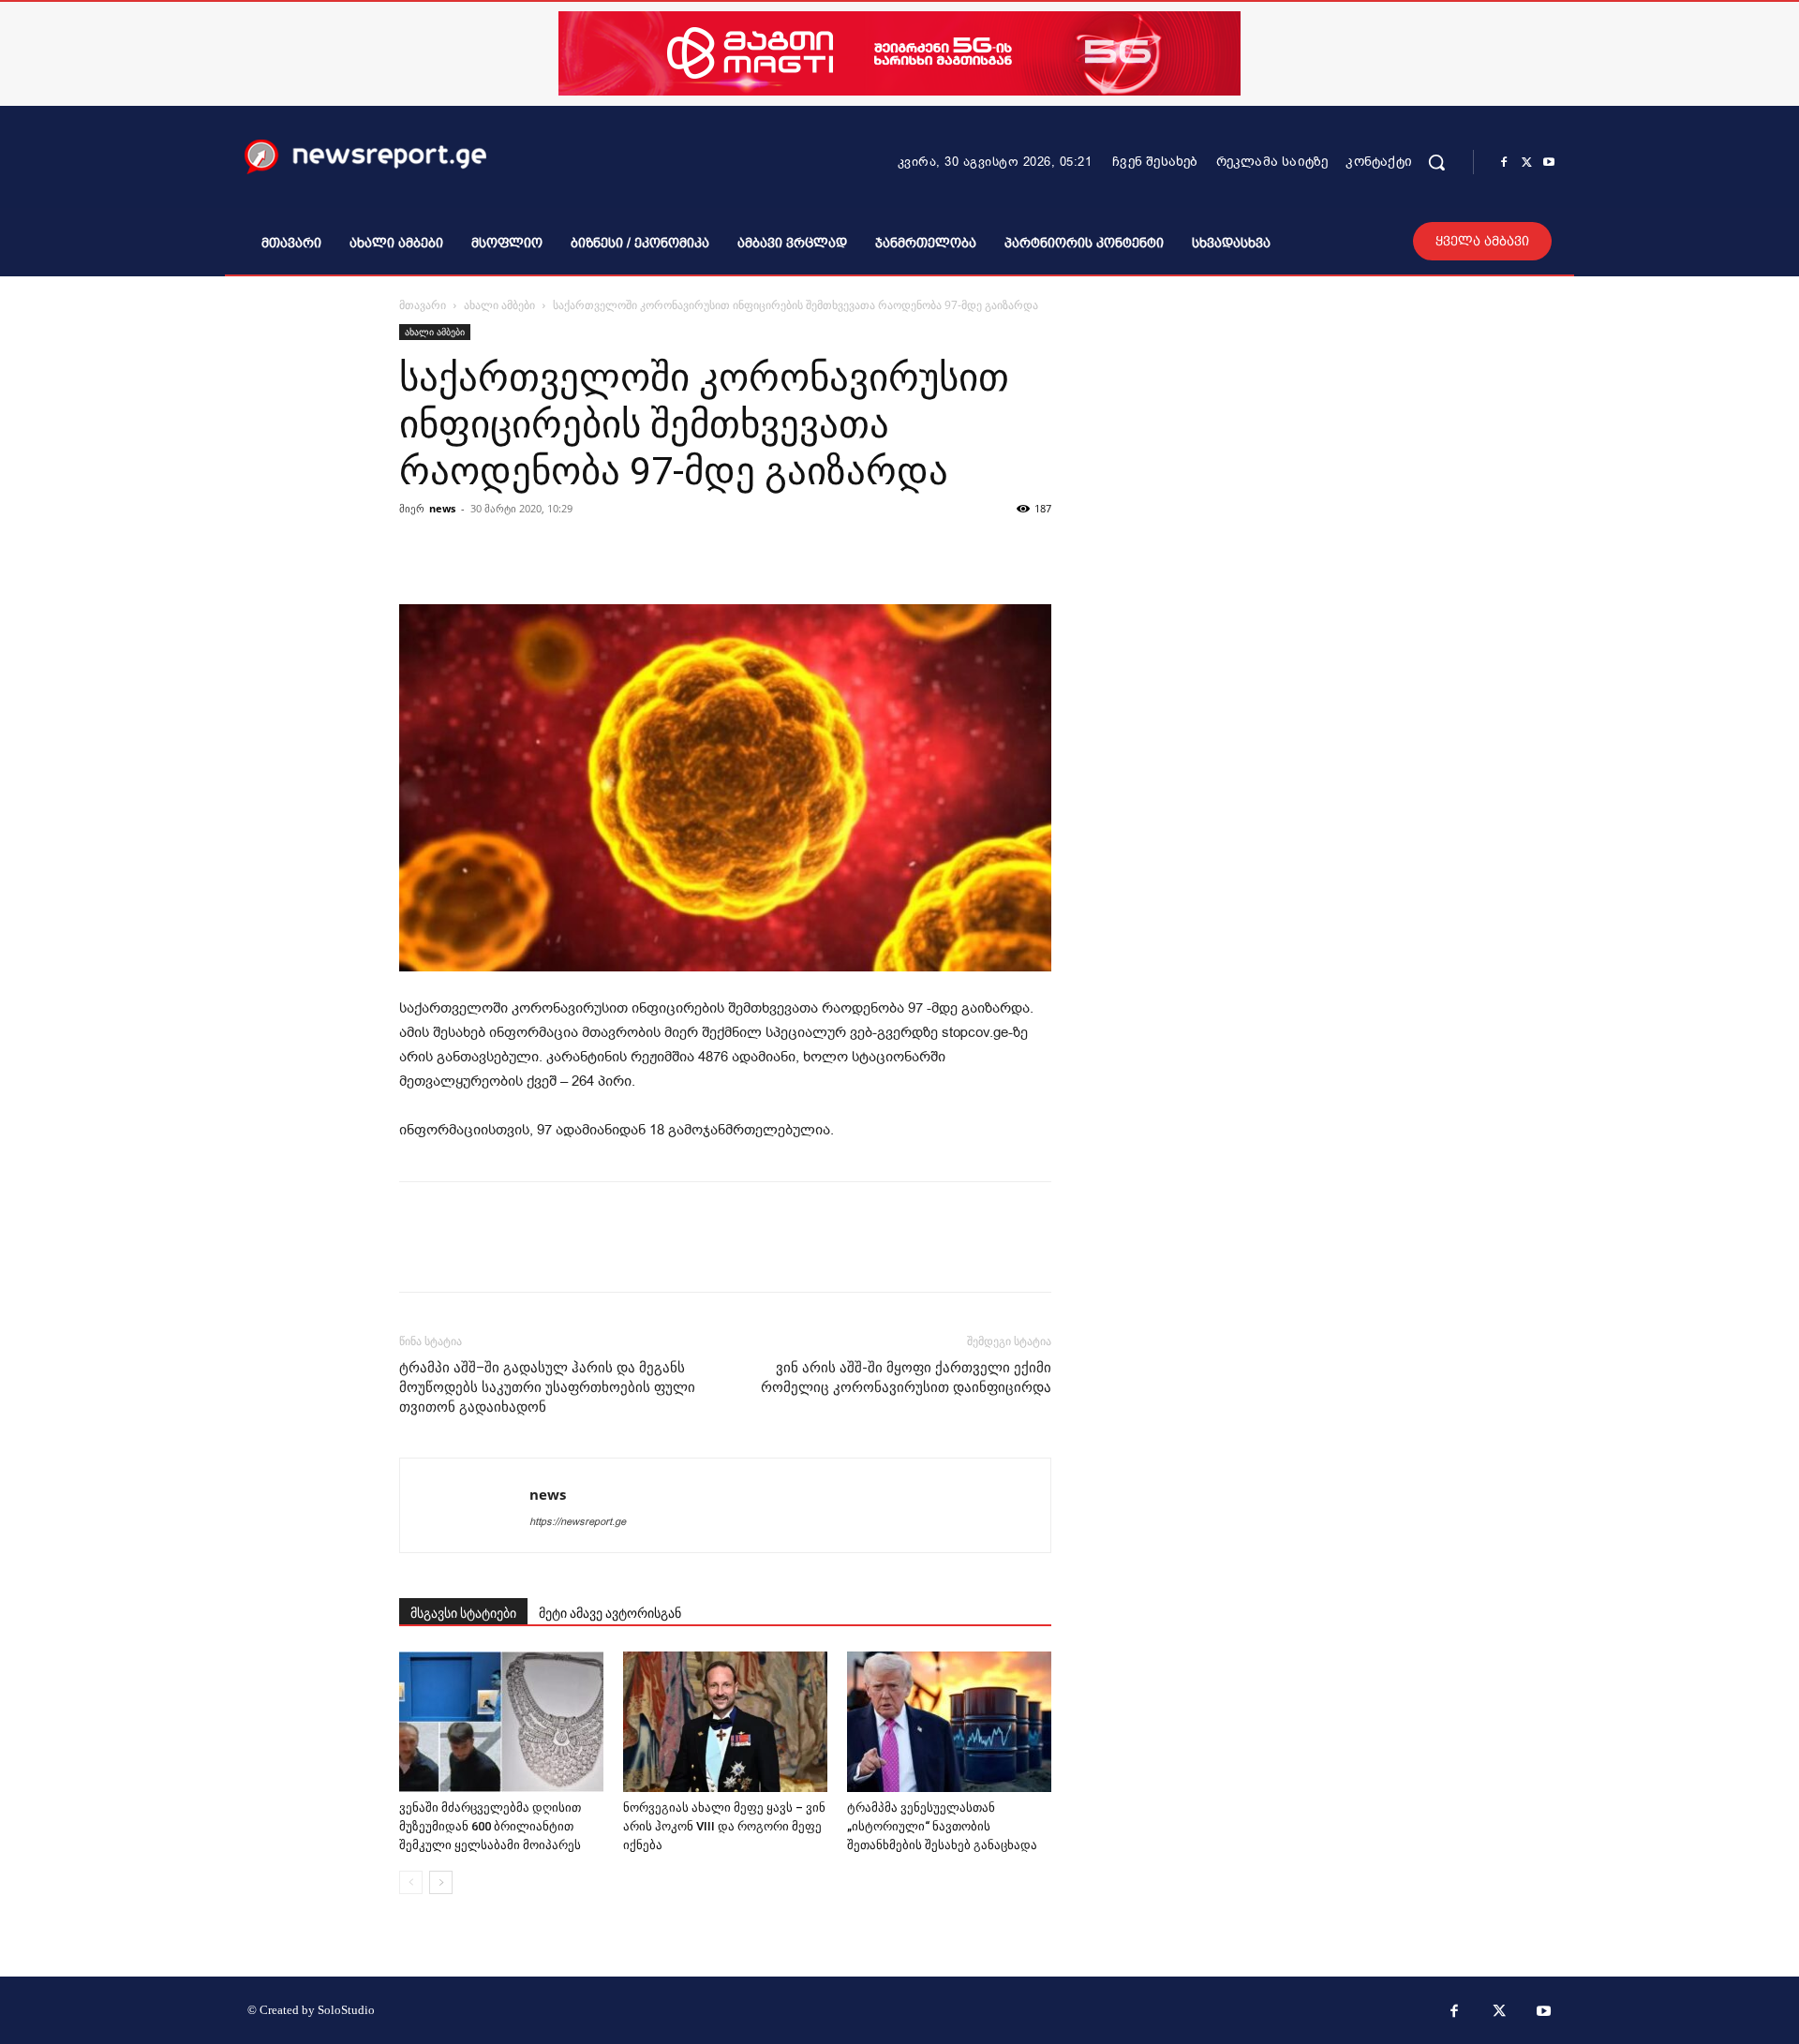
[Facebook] (1504, 163)
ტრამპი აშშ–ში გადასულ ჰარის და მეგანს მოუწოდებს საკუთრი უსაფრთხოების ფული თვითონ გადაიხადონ (547, 1387)
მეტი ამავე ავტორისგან (610, 1613)
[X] (1526, 163)
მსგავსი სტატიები (463, 1613)
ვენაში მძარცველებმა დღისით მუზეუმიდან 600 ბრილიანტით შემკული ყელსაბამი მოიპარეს (490, 1826)
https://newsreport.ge (578, 1522)
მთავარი (423, 305)
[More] (967, 551)
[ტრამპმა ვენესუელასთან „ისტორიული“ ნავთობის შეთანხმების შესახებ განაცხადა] (949, 1722)
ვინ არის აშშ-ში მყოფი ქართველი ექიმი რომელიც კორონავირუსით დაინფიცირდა (906, 1377)
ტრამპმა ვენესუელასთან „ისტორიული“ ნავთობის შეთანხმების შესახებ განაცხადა (942, 1826)
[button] (1436, 162)
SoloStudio (346, 2010)
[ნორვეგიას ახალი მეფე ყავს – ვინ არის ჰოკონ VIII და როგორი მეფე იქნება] (725, 1722)
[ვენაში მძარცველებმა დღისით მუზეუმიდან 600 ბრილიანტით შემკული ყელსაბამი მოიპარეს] (501, 1722)
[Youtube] (1549, 163)
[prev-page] (411, 1882)
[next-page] (441, 1882)
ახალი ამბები (499, 305)
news (442, 508)
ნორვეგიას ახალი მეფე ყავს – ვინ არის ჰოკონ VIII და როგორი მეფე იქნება (724, 1826)
